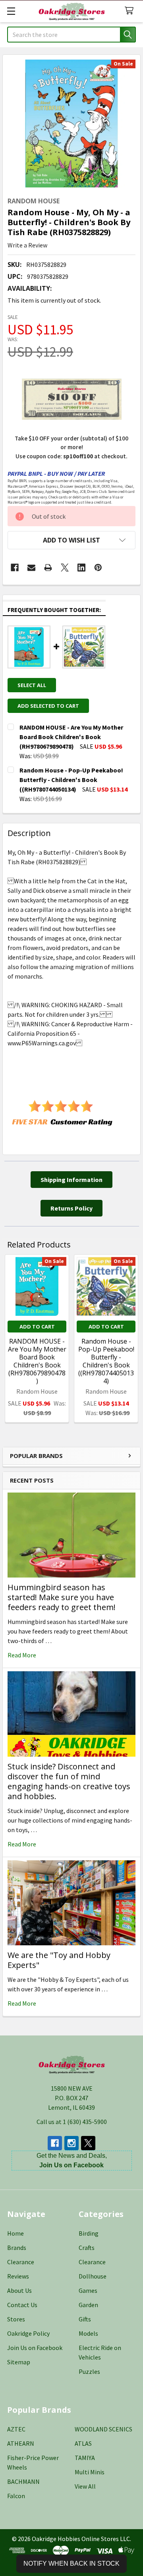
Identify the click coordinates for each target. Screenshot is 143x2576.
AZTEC (16, 2429)
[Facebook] (15, 568)
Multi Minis (90, 2472)
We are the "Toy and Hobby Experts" (59, 1960)
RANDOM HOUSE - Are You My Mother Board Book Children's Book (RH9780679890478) (37, 1361)
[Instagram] (71, 2143)
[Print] (48, 568)
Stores (16, 2319)
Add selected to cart (48, 706)
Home (15, 2233)
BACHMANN (23, 2481)
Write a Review (27, 245)
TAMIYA (85, 2458)
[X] (65, 568)
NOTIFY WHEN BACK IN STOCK (71, 2563)
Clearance (21, 2262)
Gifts (85, 2319)
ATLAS (83, 2443)
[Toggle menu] (11, 11)
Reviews (18, 2276)
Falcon (16, 2496)
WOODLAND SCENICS (103, 2429)
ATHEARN (21, 2443)
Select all (32, 685)
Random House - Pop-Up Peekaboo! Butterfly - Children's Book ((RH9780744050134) (106, 1361)
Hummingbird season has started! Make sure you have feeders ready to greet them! (62, 1597)
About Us (19, 2290)
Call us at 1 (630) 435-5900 (72, 2122)
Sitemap (19, 2362)
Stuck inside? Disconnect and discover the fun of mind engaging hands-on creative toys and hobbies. (69, 1781)
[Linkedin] (81, 568)
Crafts (87, 2248)
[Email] (31, 568)
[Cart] (131, 11)
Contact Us (22, 2305)
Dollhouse (93, 2276)
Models (88, 2333)
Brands (17, 2248)
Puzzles (89, 2371)
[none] (71, 124)
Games (88, 2290)
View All (85, 2486)
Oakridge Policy (28, 2333)
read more (22, 1655)
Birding (89, 2233)
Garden (88, 2305)
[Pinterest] (98, 568)
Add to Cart (37, 1327)
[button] (71, 540)
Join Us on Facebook (35, 2348)
